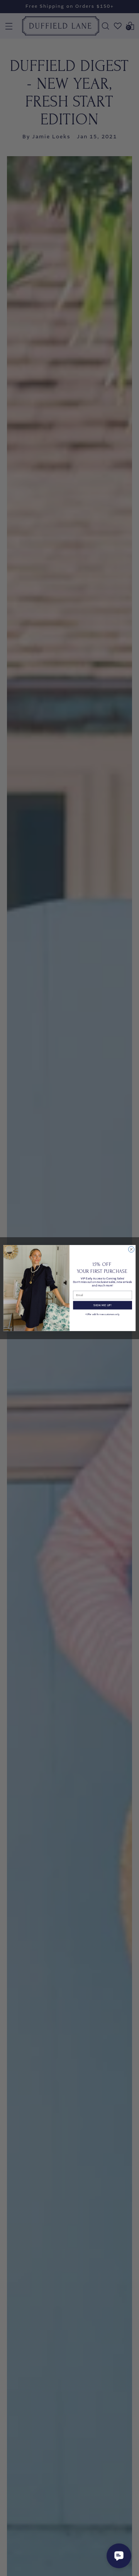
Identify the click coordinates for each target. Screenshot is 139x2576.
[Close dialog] (131, 1249)
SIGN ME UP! (103, 1305)
